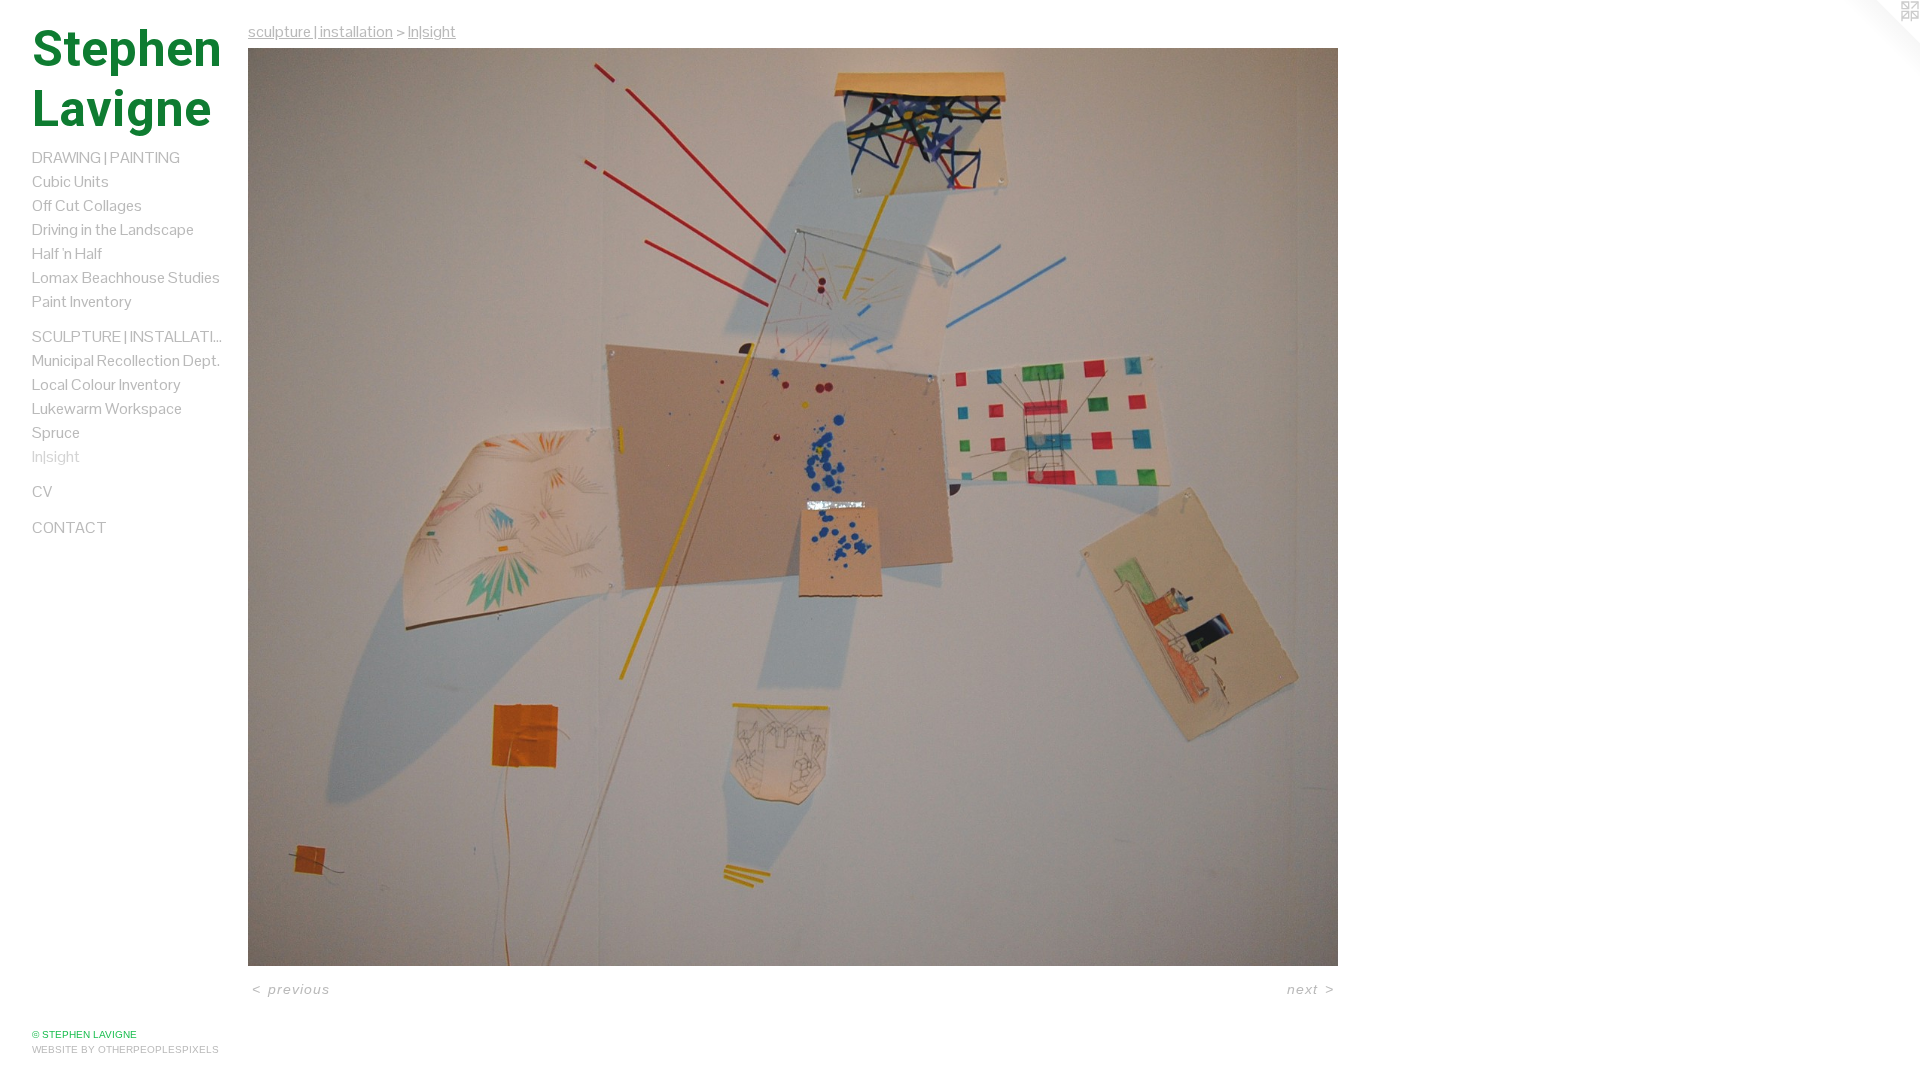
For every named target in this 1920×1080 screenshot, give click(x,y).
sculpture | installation (132, 336)
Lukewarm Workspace (107, 408)
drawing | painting (106, 157)
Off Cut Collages (87, 205)
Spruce (56, 432)
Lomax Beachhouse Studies (126, 277)
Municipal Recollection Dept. (126, 360)
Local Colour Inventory (106, 384)
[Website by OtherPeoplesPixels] (1880, 40)
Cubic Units (70, 181)
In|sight (56, 456)
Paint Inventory (82, 301)
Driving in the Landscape (113, 229)
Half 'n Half (67, 253)
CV (42, 491)
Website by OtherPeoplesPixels (125, 1049)
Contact (69, 527)
